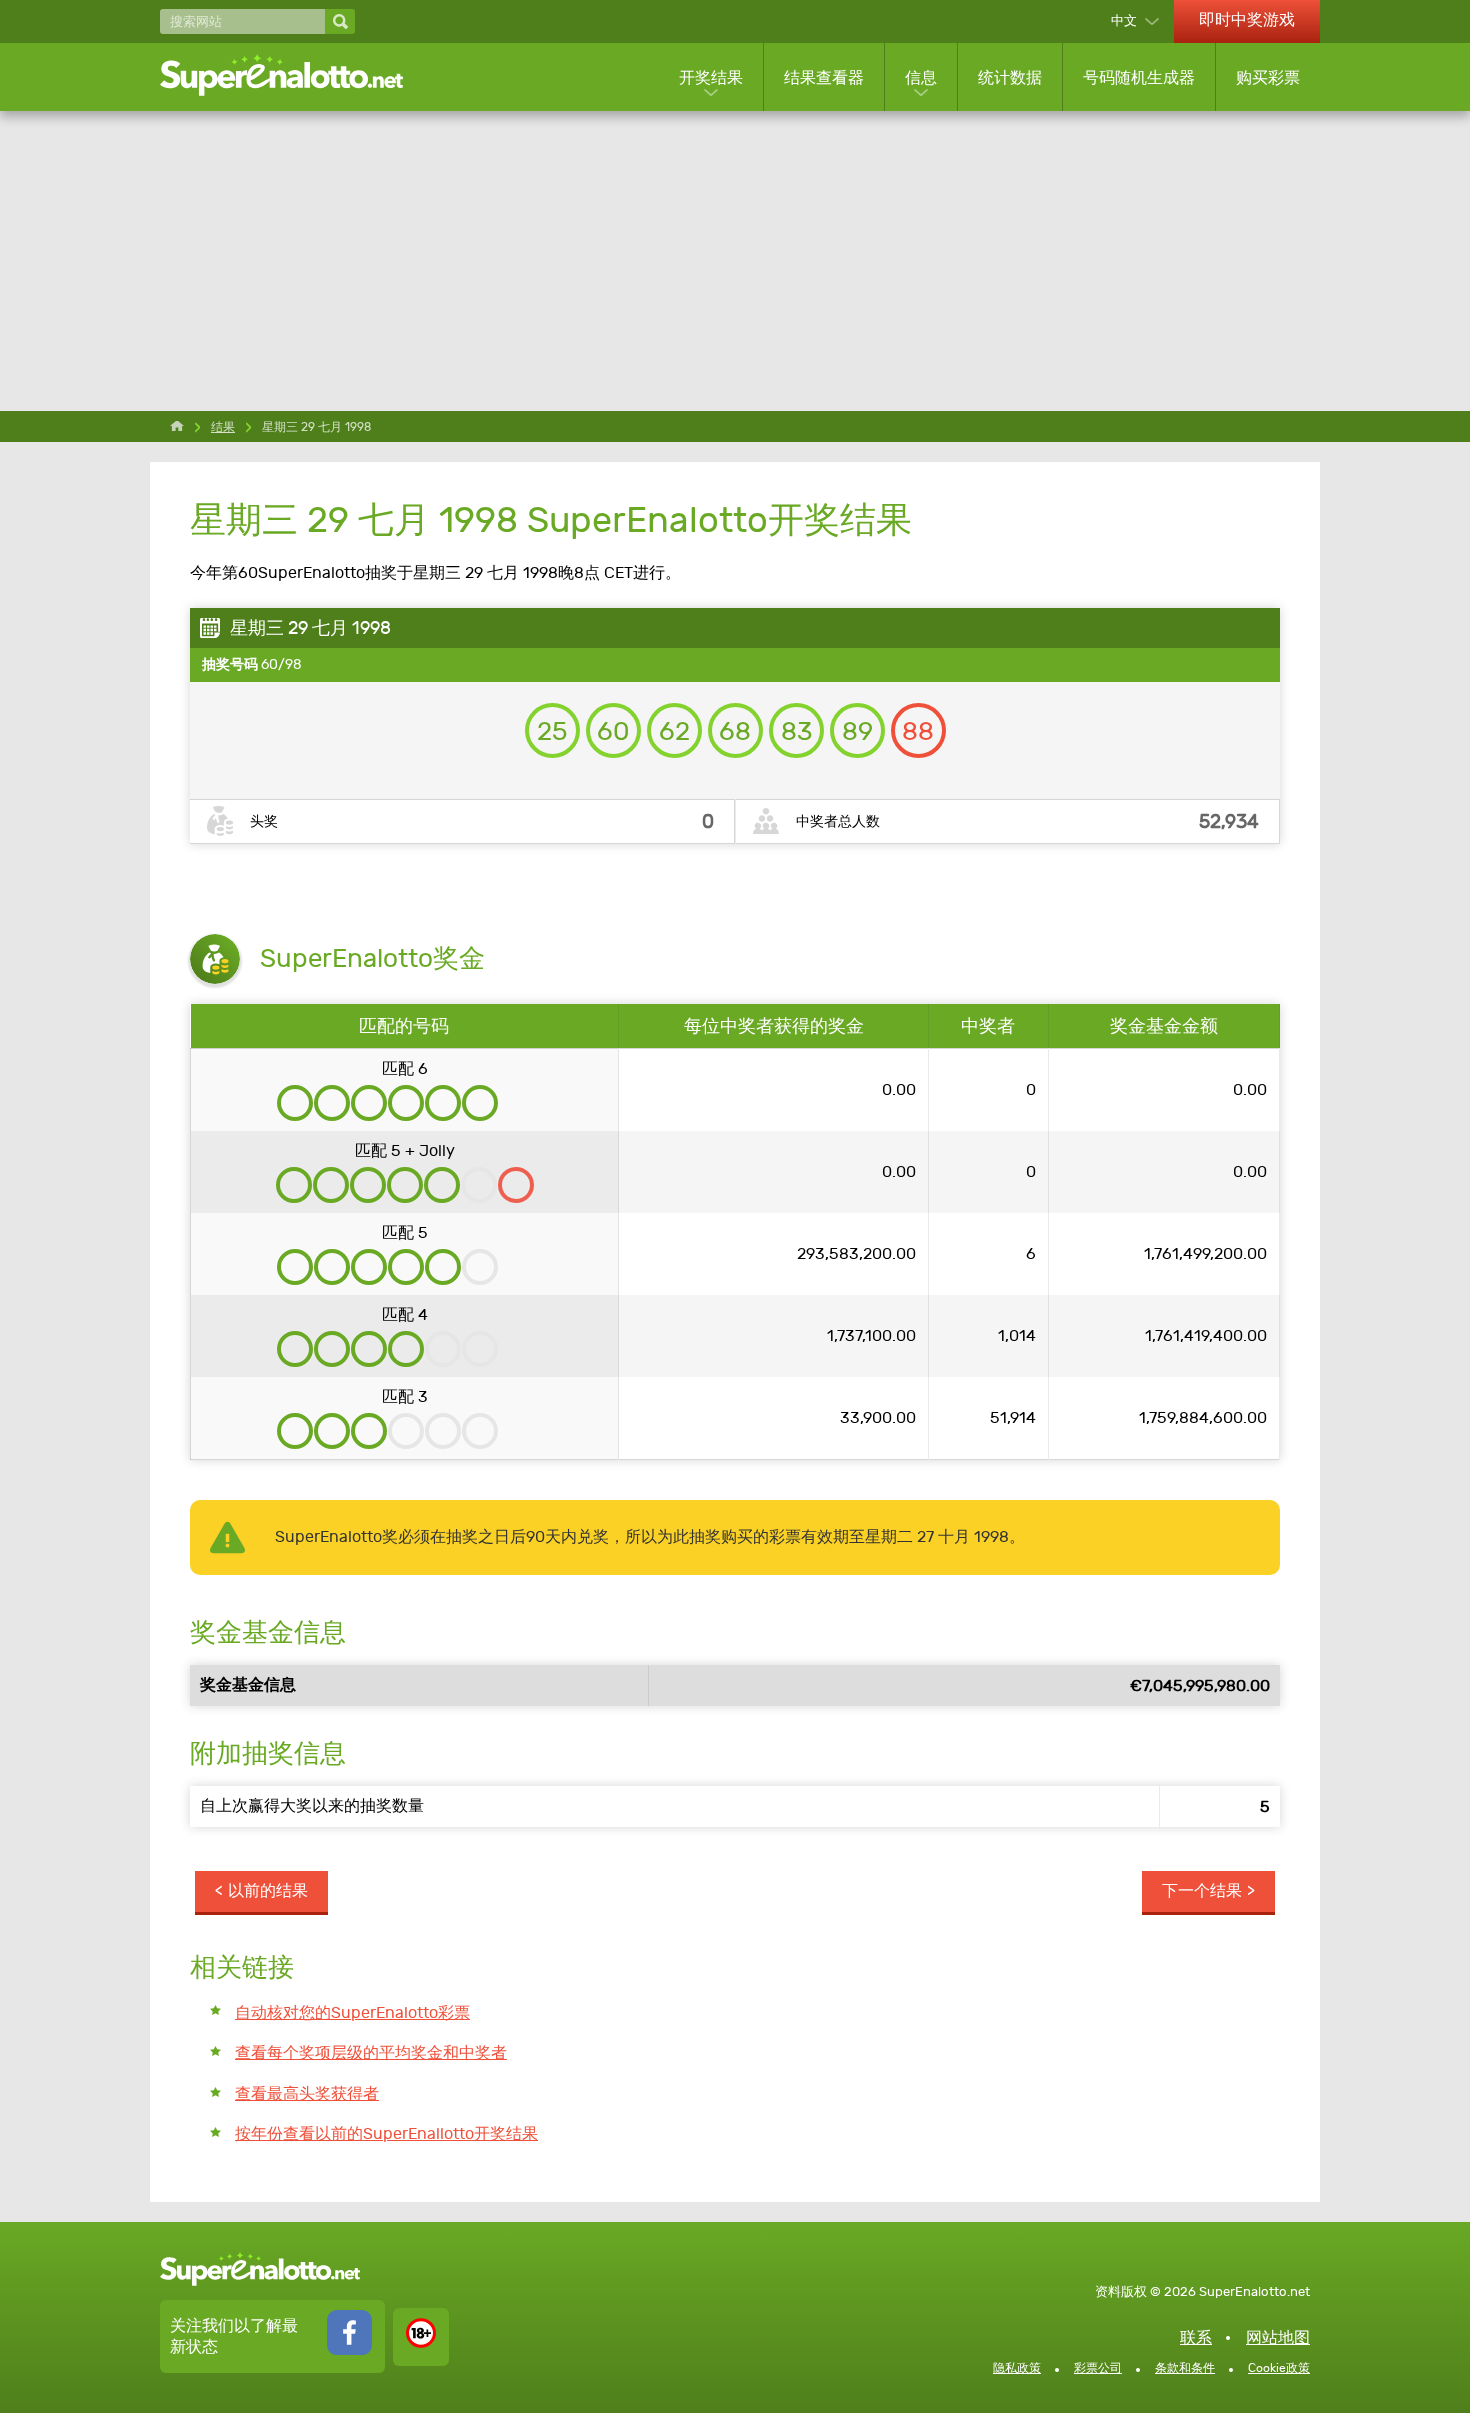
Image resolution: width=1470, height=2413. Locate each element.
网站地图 (1278, 2337)
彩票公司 (1098, 2368)
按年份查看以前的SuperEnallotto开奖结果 (386, 2133)
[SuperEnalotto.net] (295, 77)
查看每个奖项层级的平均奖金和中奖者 (371, 2052)
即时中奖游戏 (1247, 19)
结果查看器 (824, 77)
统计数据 (1010, 77)
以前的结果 (268, 1890)
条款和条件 (1185, 2368)
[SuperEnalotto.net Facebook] (349, 2349)
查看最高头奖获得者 (307, 2093)
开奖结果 (711, 77)
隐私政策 (1017, 2368)
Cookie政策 (1279, 2368)
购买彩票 (1268, 77)
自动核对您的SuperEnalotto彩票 (352, 2012)
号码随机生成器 (1139, 77)
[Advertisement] (735, 261)
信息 (921, 77)
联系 (1196, 2337)
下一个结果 (1202, 1890)
